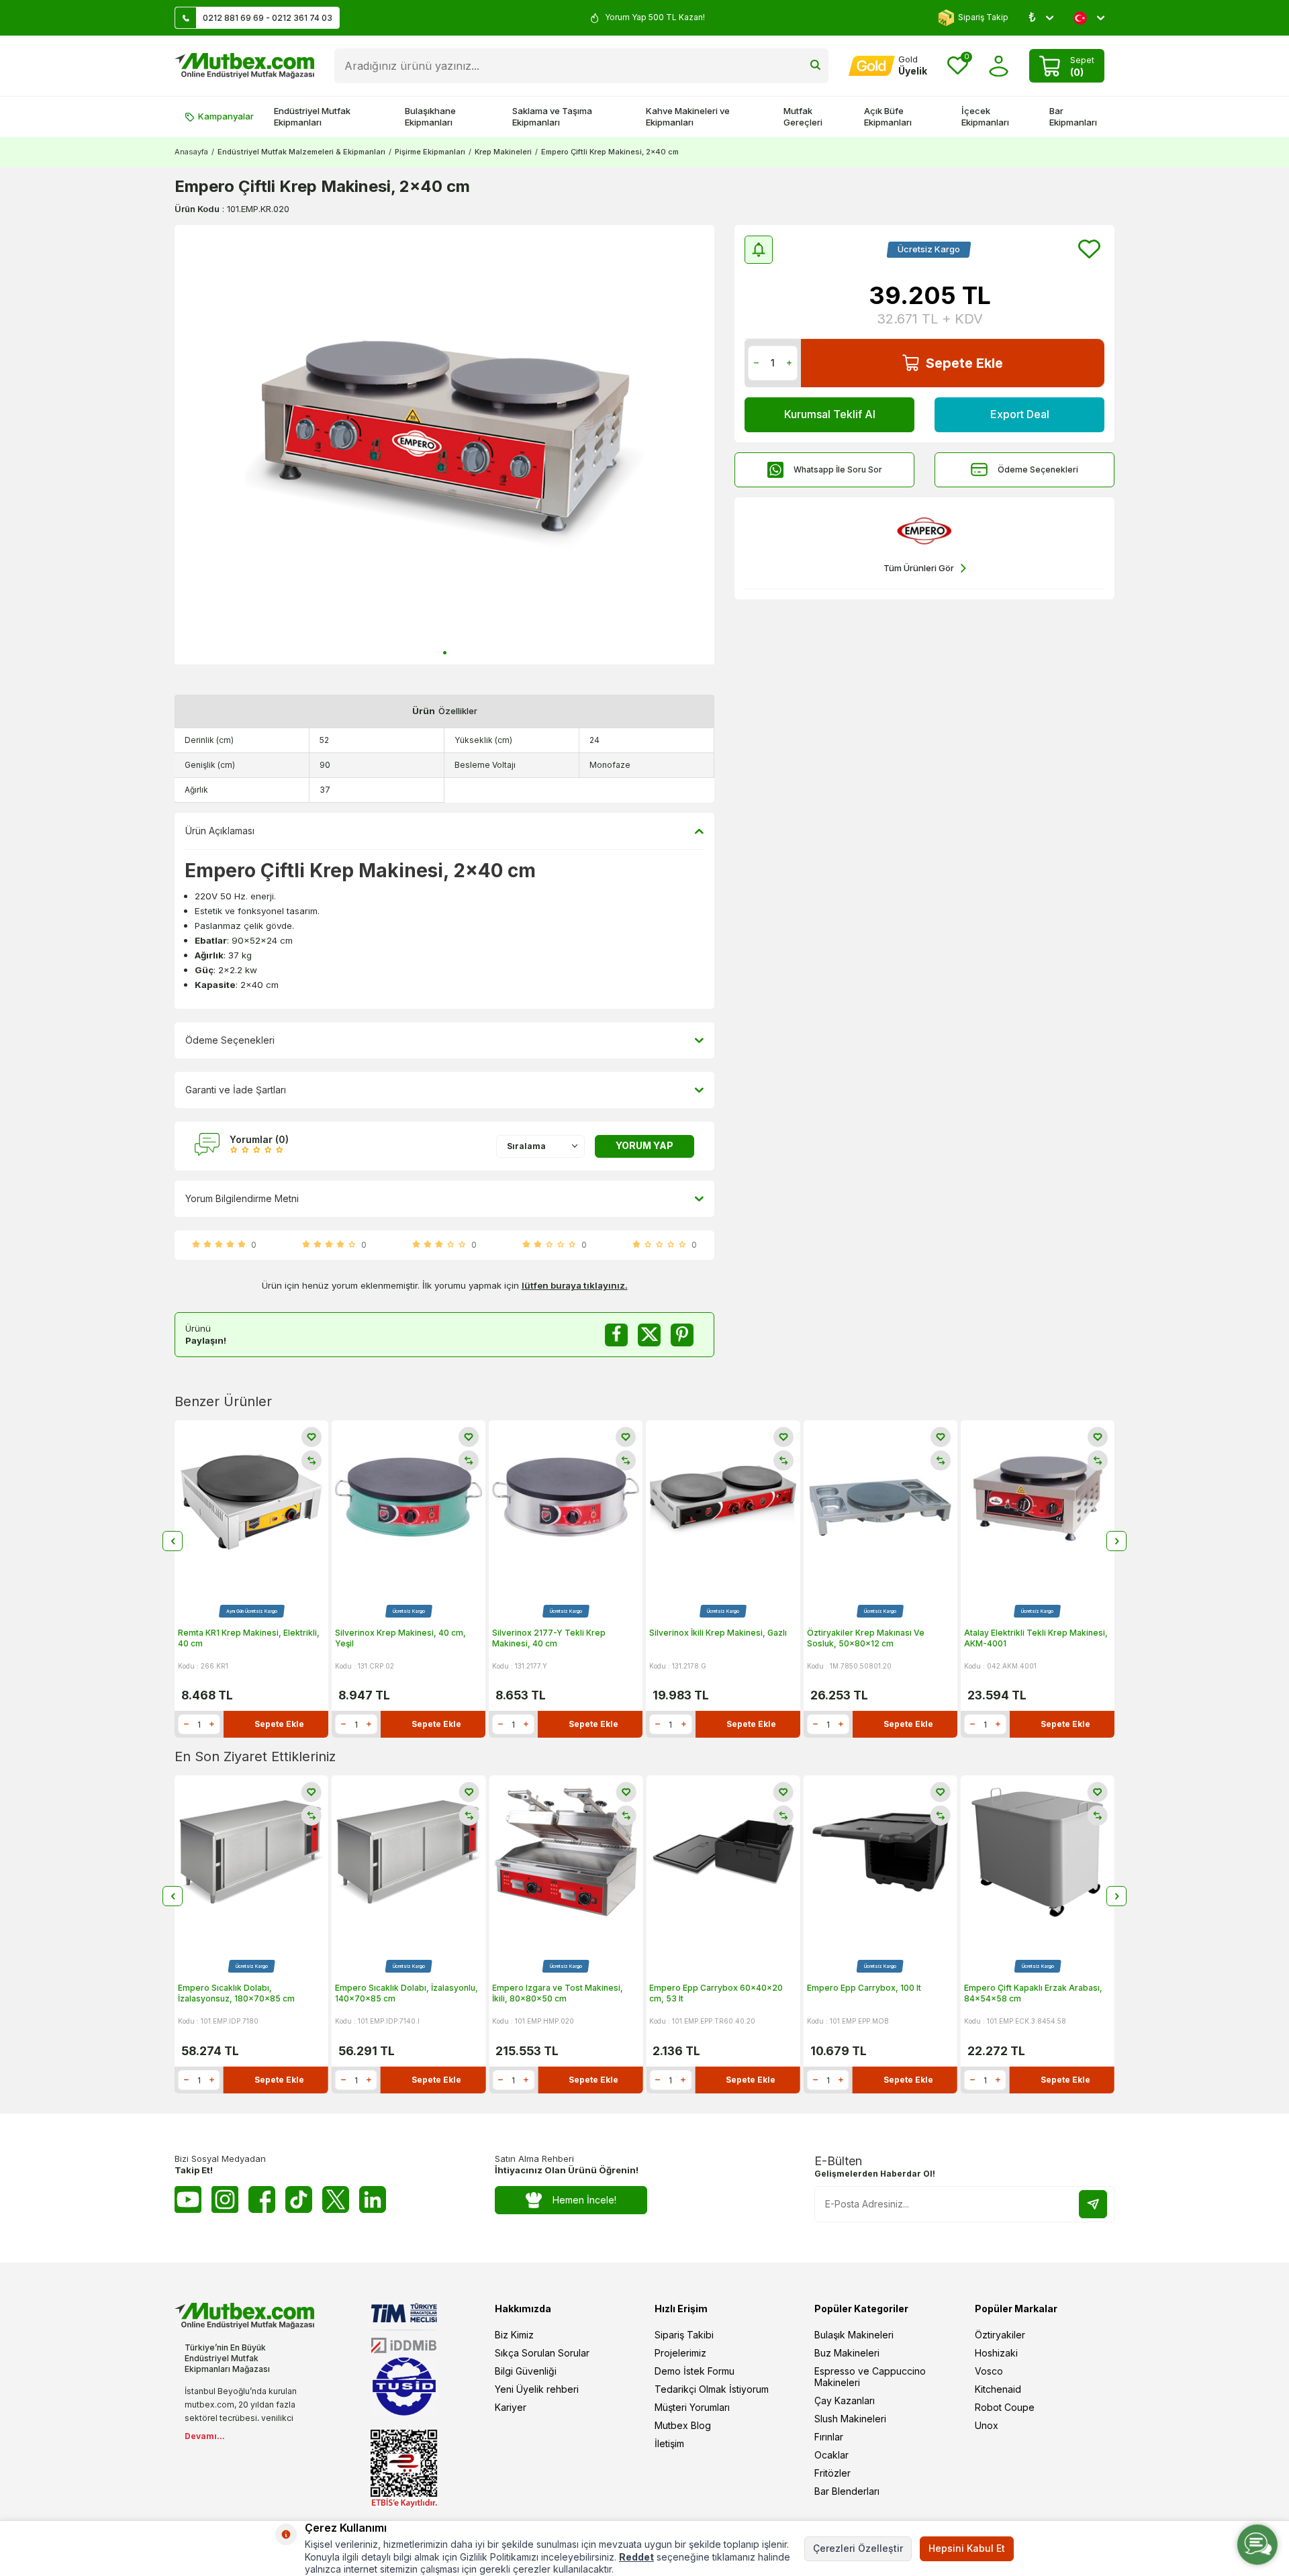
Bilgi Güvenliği (526, 2371)
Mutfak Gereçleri (803, 116)
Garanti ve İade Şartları (236, 1090)
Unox (987, 2425)
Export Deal (1020, 414)
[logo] (244, 66)
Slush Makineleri (850, 2419)
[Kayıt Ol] (1093, 2204)
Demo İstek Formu (695, 2371)
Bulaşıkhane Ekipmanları (430, 116)
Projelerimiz (680, 2353)
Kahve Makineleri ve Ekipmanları (688, 116)
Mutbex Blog (683, 2425)
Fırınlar (829, 2437)
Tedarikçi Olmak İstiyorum (712, 2389)
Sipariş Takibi (684, 2335)
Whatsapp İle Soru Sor (838, 469)
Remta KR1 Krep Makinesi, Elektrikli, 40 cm (249, 1638)
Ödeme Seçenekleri (1038, 469)
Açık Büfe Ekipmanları (888, 116)
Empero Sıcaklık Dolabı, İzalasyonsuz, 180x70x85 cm (236, 1993)
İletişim (669, 2443)
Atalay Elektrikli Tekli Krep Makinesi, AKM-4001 (1036, 1638)
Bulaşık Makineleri (854, 2335)
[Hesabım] (999, 66)
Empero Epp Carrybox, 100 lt (864, 1988)
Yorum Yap (644, 1145)
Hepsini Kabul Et (967, 2548)
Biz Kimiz (514, 2335)
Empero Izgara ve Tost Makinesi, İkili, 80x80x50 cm (558, 1993)
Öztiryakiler (1000, 2335)
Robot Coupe (1005, 2407)
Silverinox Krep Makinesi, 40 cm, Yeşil (400, 1638)
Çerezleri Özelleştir (858, 2548)
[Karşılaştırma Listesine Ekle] (312, 1460)
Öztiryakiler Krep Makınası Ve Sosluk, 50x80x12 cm (866, 1638)
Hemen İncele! (584, 2200)
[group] (444, 445)
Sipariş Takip (983, 17)
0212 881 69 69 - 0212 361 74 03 (268, 18)
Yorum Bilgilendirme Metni (242, 1198)
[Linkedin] (373, 2199)
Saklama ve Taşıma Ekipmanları (552, 116)
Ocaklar (831, 2455)
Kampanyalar (226, 116)
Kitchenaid (998, 2389)
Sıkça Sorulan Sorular (542, 2353)
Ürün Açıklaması (220, 831)
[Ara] (815, 66)
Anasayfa (191, 152)
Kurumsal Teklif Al (830, 414)
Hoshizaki (996, 2353)
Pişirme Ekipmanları (430, 152)
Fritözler (832, 2473)
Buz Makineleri (847, 2353)
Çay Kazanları (845, 2400)
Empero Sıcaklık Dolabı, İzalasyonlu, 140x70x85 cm (407, 1993)
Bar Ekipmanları (1073, 116)
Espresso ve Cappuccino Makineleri (870, 2377)
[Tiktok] (299, 2199)
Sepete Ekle (964, 363)
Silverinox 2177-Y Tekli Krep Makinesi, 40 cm (549, 1638)
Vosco (989, 2371)
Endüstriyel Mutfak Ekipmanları (312, 116)
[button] (445, 653)
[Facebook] (262, 2199)
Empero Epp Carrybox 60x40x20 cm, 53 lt (716, 1993)
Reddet (636, 2557)
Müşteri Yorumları (692, 2407)
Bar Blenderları (847, 2491)
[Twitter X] (336, 2199)
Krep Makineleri (503, 152)
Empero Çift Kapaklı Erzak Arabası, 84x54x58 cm (1033, 1993)
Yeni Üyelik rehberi (537, 2389)
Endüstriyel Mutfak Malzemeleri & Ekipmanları (301, 152)
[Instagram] (225, 2199)
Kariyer (511, 2407)
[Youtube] (188, 2199)
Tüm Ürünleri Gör (919, 568)
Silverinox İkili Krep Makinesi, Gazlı (718, 1633)
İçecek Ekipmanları (985, 116)
